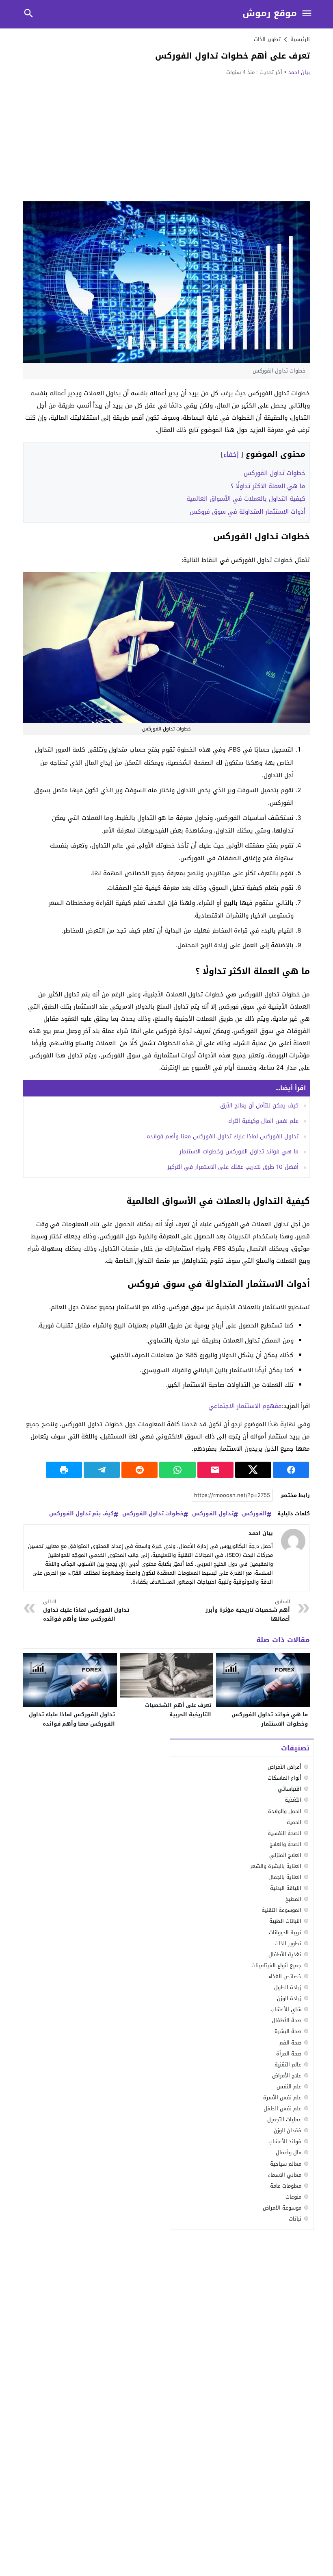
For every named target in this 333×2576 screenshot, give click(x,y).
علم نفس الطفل (282, 2109)
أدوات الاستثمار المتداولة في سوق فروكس (248, 512)
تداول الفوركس (213, 1514)
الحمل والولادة (285, 1811)
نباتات (295, 2219)
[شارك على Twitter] (253, 1470)
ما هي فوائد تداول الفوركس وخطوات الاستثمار (239, 1152)
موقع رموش (270, 14)
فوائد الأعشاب (285, 2141)
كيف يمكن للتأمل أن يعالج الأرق (259, 1106)
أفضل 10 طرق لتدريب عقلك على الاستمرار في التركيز (233, 1167)
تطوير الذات (267, 39)
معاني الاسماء (285, 2175)
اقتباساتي (290, 1789)
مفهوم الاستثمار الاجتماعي (245, 1406)
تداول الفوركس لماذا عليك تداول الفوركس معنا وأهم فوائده (223, 1137)
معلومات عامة (286, 2186)
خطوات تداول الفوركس (275, 473)
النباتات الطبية (285, 1921)
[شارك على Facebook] (291, 1470)
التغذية (293, 1800)
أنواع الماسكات (284, 1778)
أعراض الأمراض (284, 1767)
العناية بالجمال (285, 1877)
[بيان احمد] (293, 1541)
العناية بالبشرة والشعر (276, 1866)
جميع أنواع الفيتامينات (276, 1965)
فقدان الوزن (288, 2130)
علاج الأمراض (287, 2076)
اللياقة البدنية (286, 1888)
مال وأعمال (289, 2152)
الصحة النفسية (284, 1833)
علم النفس (289, 2087)
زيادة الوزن (289, 1998)
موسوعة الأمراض (282, 2208)
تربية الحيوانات (285, 1932)
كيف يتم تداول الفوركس (81, 1514)
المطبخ (293, 1899)
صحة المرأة (289, 2054)
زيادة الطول (288, 1987)
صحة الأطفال (287, 2020)
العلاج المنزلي (285, 1855)
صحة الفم (290, 2043)
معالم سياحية (286, 2164)
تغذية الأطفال (285, 1954)
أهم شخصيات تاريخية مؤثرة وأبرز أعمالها (248, 1611)
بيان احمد (299, 72)
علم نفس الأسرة (282, 2098)
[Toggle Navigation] (307, 14)
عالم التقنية (288, 2065)
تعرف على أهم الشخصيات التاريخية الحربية (178, 1710)
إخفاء (231, 454)
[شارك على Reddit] (139, 1470)
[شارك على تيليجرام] (102, 1470)
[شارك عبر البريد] (215, 1470)
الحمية (294, 1822)
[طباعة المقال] (64, 1470)
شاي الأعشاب (286, 2009)
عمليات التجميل (284, 2119)
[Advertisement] (166, 138)
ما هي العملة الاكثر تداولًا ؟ (268, 486)
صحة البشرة (288, 2031)
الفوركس (254, 1514)
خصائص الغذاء (285, 1976)
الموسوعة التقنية (281, 1910)
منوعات (293, 2197)
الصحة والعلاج (285, 1844)
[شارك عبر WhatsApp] (177, 1470)
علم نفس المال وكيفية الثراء (263, 1121)
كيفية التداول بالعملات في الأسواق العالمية (246, 499)
